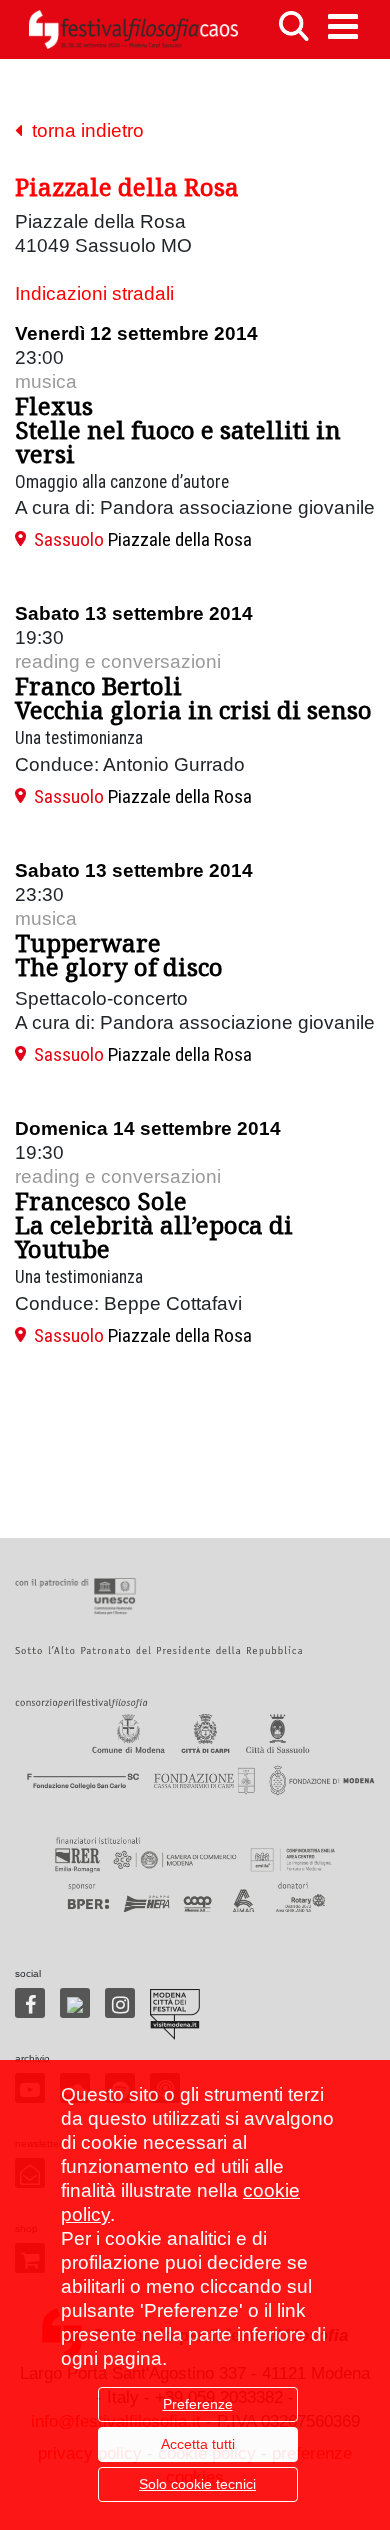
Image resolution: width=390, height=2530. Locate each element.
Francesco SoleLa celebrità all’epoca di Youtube (154, 1224)
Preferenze (198, 2404)
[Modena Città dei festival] (175, 2014)
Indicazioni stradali (94, 293)
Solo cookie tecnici (197, 2484)
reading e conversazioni (118, 661)
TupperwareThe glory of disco (119, 954)
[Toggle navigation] (343, 26)
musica (46, 381)
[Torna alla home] (133, 29)
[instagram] (120, 2003)
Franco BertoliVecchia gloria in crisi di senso (193, 697)
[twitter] (75, 2003)
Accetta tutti (198, 2444)
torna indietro (83, 130)
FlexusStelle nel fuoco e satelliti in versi (178, 429)
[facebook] (30, 2003)
